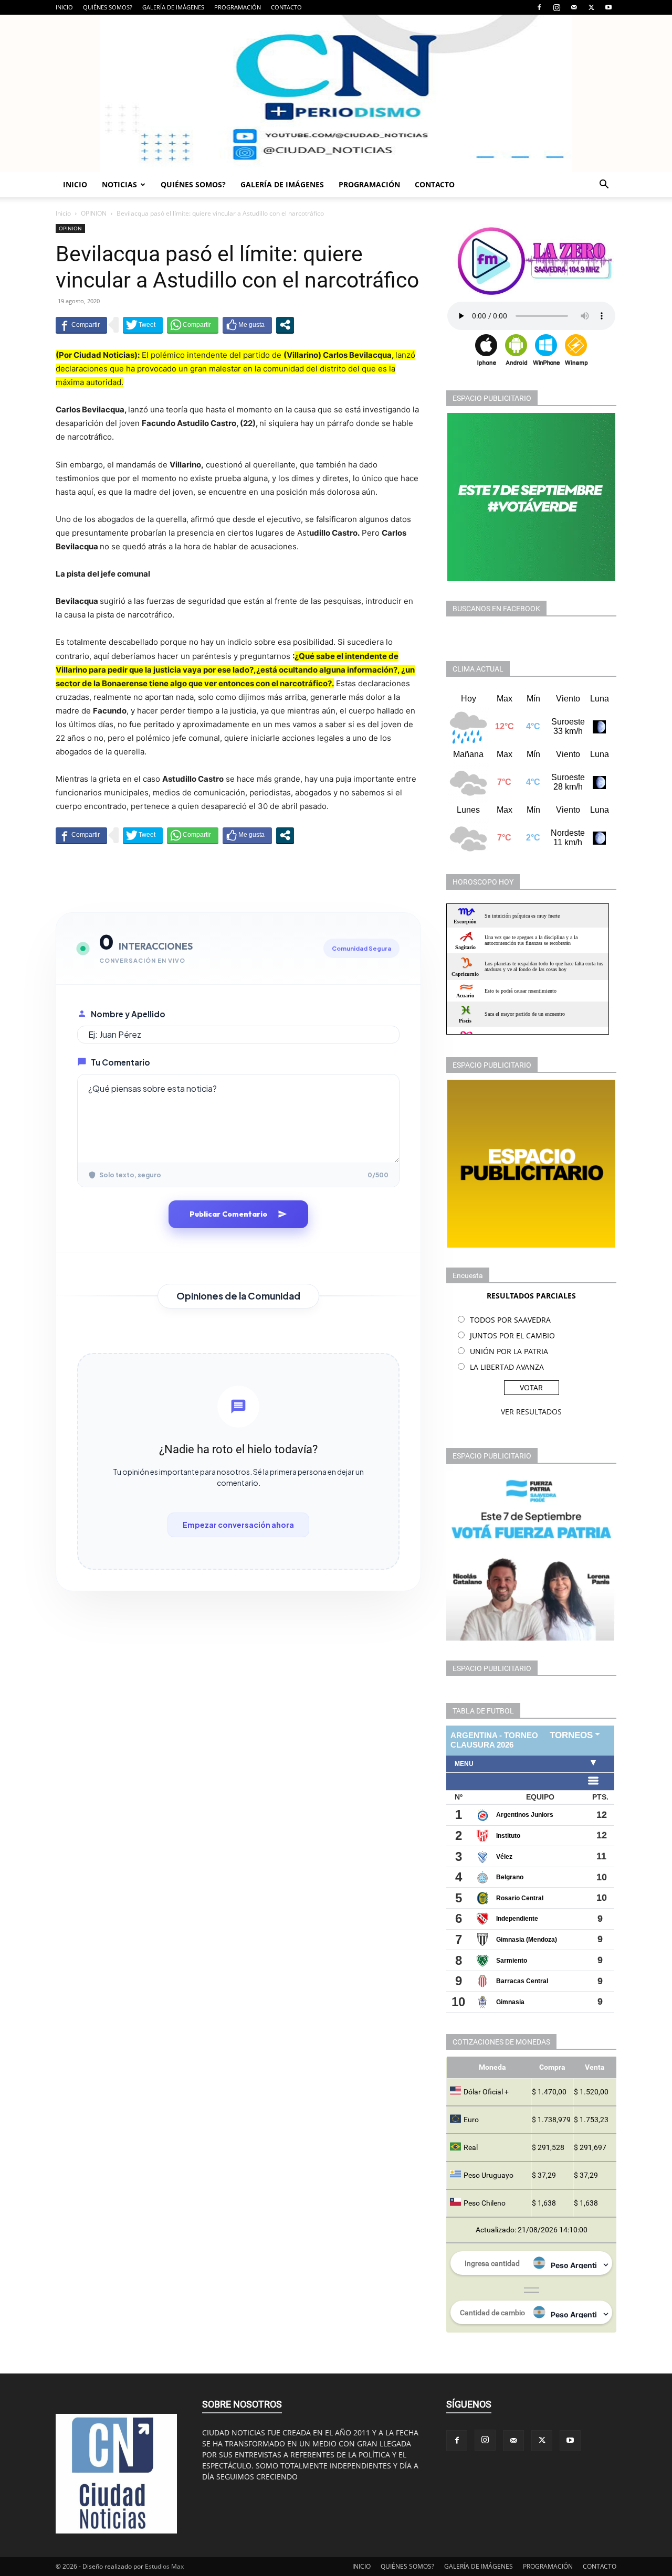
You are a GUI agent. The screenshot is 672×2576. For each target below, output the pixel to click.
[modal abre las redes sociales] (285, 325)
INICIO (64, 7)
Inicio (63, 213)
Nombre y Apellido (128, 1014)
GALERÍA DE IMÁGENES (173, 7)
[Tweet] (143, 325)
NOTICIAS (119, 184)
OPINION (94, 213)
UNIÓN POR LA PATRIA (509, 1351)
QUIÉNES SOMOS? (108, 7)
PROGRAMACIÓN (238, 7)
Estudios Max (164, 2566)
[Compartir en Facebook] (81, 325)
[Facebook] (539, 7)
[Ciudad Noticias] (336, 93)
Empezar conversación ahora (238, 1525)
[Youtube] (608, 7)
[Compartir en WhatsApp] (193, 325)
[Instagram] (556, 7)
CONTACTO (286, 7)
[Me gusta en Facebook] (247, 325)
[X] (591, 7)
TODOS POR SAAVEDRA (510, 1320)
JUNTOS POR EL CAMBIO (512, 1335)
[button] (604, 185)
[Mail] (574, 7)
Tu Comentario (120, 1062)
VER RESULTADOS (531, 1412)
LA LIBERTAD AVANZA (507, 1367)
